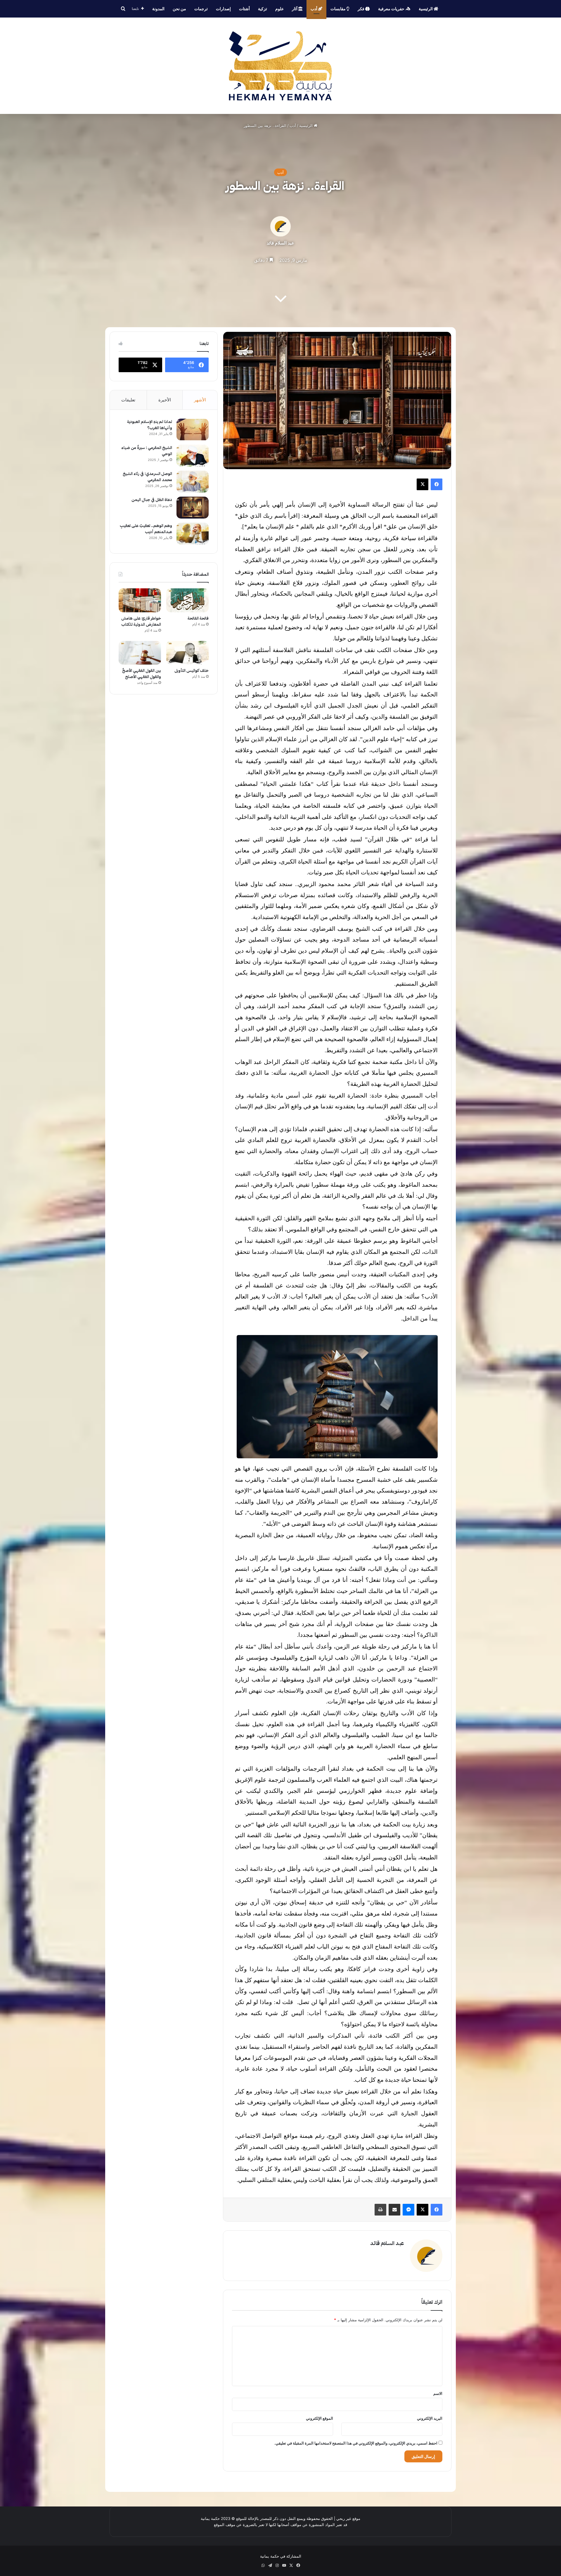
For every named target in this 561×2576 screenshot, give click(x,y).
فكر (361, 9)
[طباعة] (380, 2210)
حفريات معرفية (392, 9)
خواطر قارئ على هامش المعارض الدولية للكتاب (141, 621)
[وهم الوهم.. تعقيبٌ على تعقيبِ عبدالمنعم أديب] (193, 534)
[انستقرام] (277, 2565)
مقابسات (338, 9)
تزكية (263, 9)
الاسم (438, 2393)
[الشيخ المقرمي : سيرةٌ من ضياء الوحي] (193, 456)
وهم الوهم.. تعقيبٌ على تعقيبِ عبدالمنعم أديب (146, 529)
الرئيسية (426, 9)
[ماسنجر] (408, 2210)
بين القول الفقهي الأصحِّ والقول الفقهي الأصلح (142, 674)
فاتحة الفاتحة (198, 618)
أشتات (244, 9)
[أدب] (280, 66)
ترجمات (201, 9)
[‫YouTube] (284, 2565)
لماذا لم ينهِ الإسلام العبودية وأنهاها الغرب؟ (150, 425)
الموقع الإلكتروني (320, 2418)
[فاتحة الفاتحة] (187, 600)
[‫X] (423, 484)
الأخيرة (165, 400)
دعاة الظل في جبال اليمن (152, 500)
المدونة (158, 9)
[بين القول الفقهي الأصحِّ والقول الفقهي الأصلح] (140, 653)
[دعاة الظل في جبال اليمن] (193, 508)
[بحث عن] (123, 9)
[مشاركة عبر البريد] (394, 2210)
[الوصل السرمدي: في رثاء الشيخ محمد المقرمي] (193, 482)
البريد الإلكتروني (430, 2418)
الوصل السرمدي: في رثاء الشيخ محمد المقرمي (147, 477)
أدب (314, 9)
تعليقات (128, 400)
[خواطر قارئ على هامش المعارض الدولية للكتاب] (140, 600)
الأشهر (200, 400)
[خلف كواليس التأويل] (187, 653)
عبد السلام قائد (280, 243)
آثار (295, 9)
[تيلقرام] (270, 2565)
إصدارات (223, 9)
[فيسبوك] (437, 484)
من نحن (179, 9)
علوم (279, 9)
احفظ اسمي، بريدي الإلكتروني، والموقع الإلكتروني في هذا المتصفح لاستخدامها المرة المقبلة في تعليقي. (356, 2443)
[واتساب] (263, 2565)
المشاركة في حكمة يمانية (281, 2556)
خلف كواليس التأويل (192, 671)
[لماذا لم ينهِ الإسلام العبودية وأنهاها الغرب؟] (193, 430)
